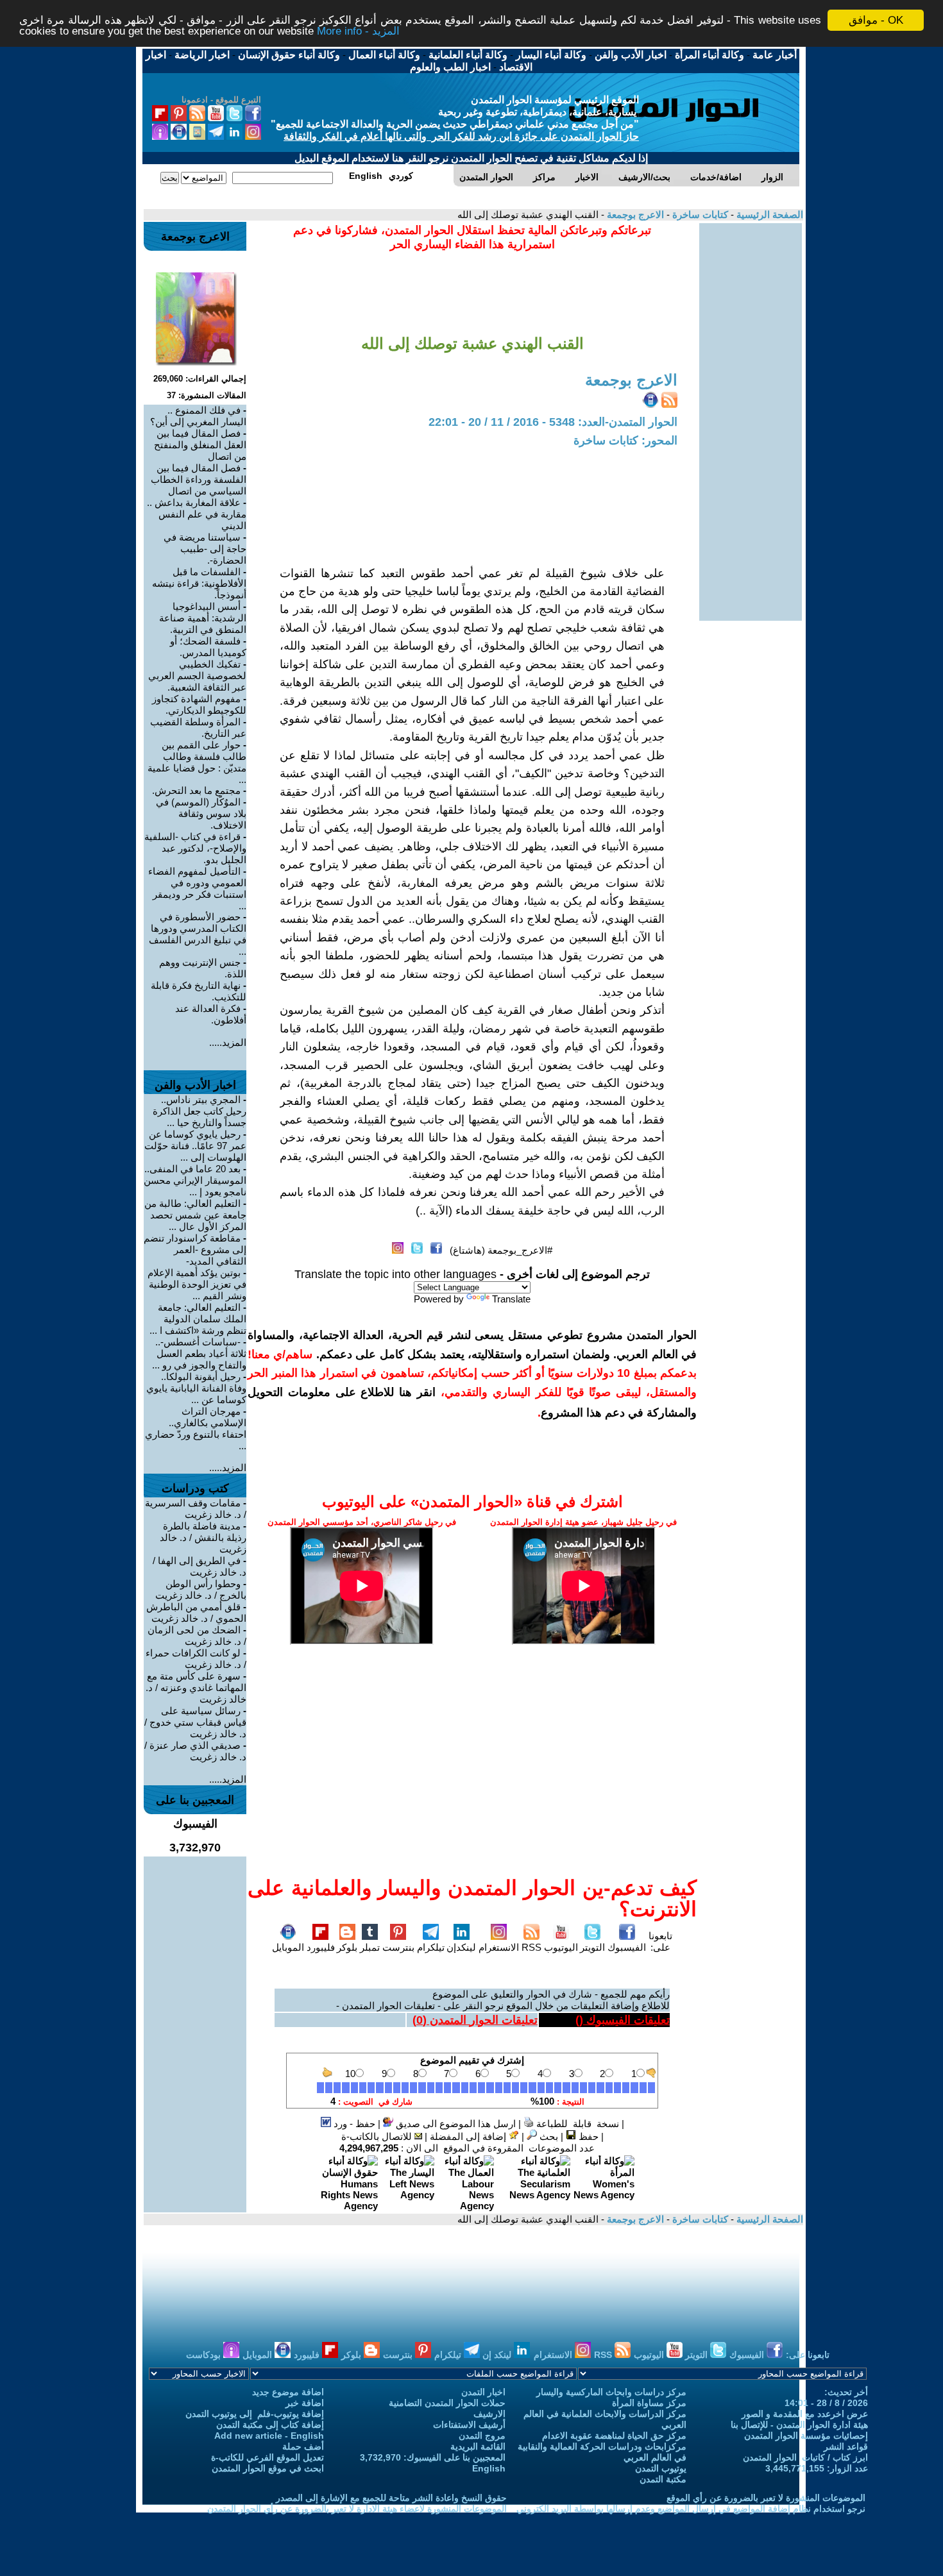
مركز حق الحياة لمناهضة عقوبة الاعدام (614, 2436)
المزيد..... (228, 1042)
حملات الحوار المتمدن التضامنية (447, 2403)
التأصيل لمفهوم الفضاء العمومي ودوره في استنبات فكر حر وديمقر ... (197, 888)
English (489, 2468)
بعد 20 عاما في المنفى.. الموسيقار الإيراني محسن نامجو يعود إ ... (195, 1180)
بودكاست (205, 2355)
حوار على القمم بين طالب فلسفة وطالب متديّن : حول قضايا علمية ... (197, 762)
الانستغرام (499, 1947)
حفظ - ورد (353, 2124)
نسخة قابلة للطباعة (576, 2124)
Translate (511, 1299)
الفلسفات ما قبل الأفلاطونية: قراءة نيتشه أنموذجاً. (199, 583)
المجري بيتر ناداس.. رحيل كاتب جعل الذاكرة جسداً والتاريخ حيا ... (200, 1111)
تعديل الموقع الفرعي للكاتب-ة (268, 2457)
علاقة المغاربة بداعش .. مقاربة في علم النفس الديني (197, 514)
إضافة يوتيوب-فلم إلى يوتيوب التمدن (255, 2414)
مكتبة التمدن (663, 2479)
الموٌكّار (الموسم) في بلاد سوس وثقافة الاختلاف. (201, 813)
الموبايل (288, 1947)
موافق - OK (876, 20)
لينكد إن (498, 2355)
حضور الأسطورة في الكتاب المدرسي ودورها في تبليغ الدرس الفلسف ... (198, 934)
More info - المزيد (358, 32)
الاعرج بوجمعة (634, 215)
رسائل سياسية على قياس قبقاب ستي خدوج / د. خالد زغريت (195, 1722)
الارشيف (489, 2414)
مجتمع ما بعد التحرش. (196, 790)
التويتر (592, 1947)
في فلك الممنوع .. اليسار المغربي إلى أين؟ (198, 416)
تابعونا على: (660, 1941)
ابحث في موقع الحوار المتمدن (268, 2468)
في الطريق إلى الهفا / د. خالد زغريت (200, 1566)
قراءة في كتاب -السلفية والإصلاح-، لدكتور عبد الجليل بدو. (195, 848)
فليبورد (321, 1947)
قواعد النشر (846, 2446)
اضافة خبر (305, 2403)
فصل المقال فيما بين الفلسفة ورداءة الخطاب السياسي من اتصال (199, 479)
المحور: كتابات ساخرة (625, 441)
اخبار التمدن (483, 2392)
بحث (548, 2136)
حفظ (587, 2136)
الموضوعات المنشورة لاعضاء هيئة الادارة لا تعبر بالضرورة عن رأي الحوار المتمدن (357, 2509)
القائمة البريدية (478, 2446)
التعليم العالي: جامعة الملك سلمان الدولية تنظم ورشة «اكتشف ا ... (198, 1319)
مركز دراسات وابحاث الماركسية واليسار (611, 2392)
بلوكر (347, 1947)
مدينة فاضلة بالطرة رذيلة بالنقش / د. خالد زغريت (203, 1537)
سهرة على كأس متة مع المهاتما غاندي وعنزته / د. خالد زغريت (196, 1688)
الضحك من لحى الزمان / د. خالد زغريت (197, 1636)
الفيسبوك (627, 1947)
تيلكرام (431, 1947)
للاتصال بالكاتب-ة (378, 2136)
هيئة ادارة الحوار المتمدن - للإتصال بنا (799, 2425)
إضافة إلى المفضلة (469, 2136)
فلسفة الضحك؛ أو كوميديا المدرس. (208, 647)
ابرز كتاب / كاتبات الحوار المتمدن (805, 2457)
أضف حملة (303, 2446)
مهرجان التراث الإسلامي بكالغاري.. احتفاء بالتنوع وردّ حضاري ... (196, 1428)
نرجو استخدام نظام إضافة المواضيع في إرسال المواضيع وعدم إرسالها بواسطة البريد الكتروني (691, 2509)
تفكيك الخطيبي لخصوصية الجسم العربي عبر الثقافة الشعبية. (197, 676)
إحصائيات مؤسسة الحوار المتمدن (806, 2436)
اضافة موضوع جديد (288, 2392)
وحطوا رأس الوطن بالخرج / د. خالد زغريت (201, 1589)
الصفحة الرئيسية (769, 215)
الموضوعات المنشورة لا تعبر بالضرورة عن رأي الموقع (766, 2498)
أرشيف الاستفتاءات (469, 2425)
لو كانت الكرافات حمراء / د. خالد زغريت (196, 1659)
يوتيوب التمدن (661, 2468)
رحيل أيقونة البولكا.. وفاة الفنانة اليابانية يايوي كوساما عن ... (196, 1388)
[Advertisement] (751, 416)
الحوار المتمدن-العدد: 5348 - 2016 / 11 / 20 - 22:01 (553, 422)
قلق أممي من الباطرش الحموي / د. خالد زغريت (196, 1612)
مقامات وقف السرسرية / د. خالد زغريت (196, 1509)
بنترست (398, 1947)
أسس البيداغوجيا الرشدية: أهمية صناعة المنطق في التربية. (203, 618)
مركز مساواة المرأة (649, 2403)
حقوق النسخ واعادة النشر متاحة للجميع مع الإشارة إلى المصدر (391, 2498)
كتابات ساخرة (699, 215)
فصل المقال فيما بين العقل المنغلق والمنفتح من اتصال (200, 445)
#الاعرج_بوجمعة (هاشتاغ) (501, 1250)
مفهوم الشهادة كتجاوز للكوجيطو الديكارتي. (199, 704)
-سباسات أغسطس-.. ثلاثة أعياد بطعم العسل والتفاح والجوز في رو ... (199, 1353)
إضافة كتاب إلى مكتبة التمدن (270, 2425)
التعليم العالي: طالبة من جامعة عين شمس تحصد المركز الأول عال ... (195, 1215)
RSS (531, 1947)
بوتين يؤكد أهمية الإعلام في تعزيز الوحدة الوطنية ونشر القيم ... (197, 1284)
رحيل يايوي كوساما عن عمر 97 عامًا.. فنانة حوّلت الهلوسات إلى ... (195, 1146)
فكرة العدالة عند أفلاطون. (211, 1014)
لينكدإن (461, 1947)
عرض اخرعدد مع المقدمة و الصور (805, 2414)
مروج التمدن (482, 2436)
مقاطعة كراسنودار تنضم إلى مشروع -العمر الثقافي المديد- (195, 1250)
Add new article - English (269, 2436)
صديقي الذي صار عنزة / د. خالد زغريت (195, 1751)
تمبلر (370, 1947)
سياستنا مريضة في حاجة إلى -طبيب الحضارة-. (205, 549)
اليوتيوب (561, 1947)
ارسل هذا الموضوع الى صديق (455, 2124)
